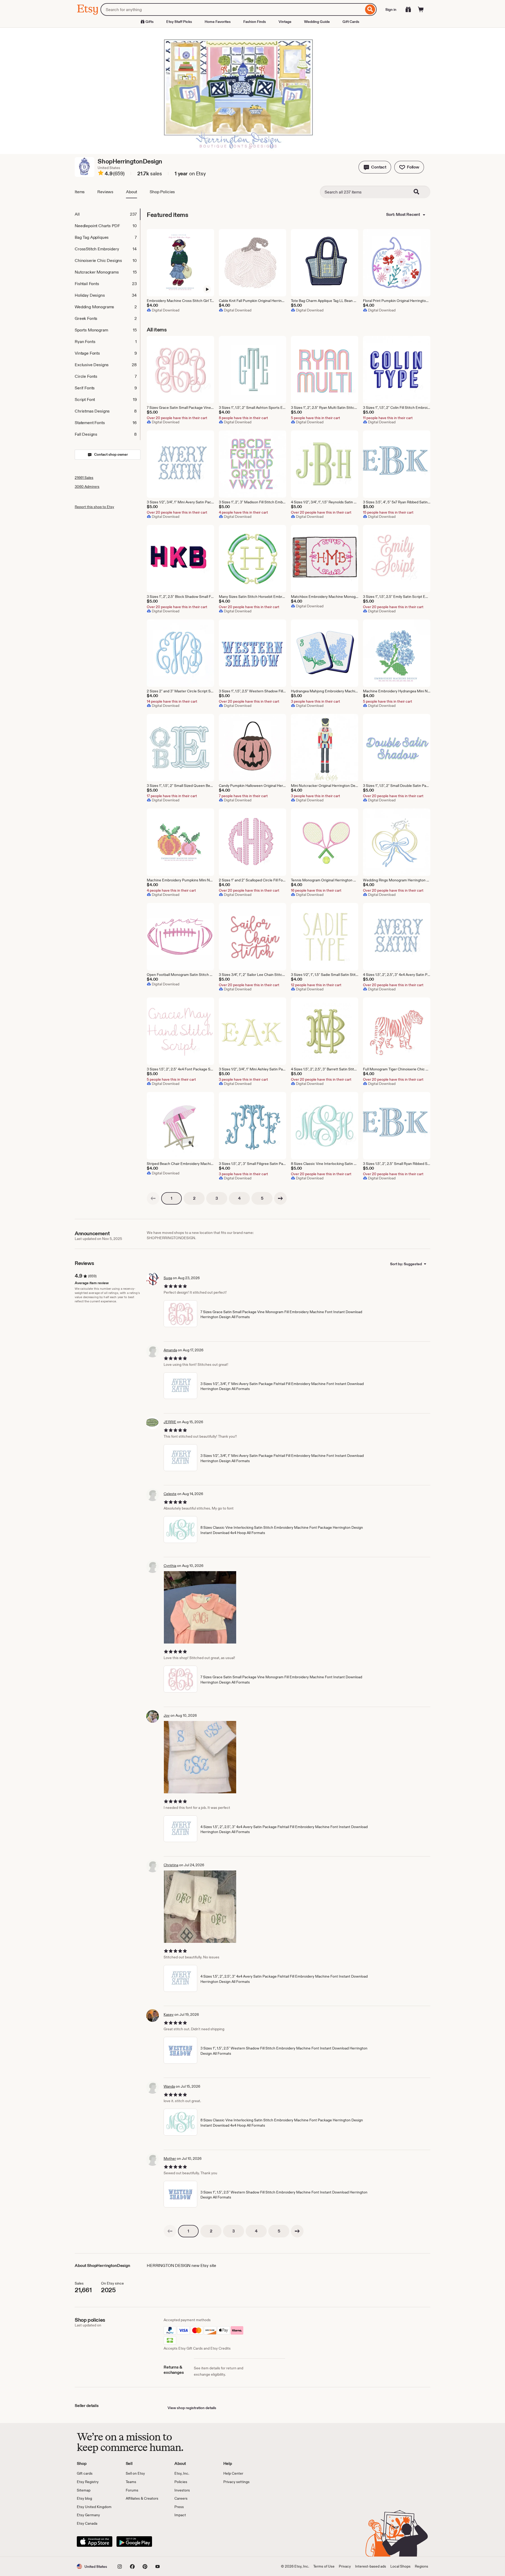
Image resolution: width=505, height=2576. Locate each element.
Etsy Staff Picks (179, 22)
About (132, 192)
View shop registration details (192, 2408)
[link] (153, 1198)
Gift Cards (351, 22)
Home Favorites (218, 22)
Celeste (170, 1494)
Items (80, 192)
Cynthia (170, 1566)
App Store (95, 2542)
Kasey (169, 2014)
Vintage (285, 22)
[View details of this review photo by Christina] (200, 1907)
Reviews (105, 192)
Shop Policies (162, 192)
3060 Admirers (87, 487)
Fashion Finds (255, 22)
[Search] (370, 9)
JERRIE (170, 1422)
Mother (170, 2158)
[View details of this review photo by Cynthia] (200, 1607)
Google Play (134, 2542)
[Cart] (421, 9)
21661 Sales (84, 478)
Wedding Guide (317, 22)
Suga (168, 1278)
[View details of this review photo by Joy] (200, 1757)
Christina (171, 1865)
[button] (375, 167)
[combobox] (232, 9)
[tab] (107, 214)
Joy (167, 1715)
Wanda (169, 2086)
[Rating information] (101, 174)
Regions (421, 2566)
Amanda (170, 1350)
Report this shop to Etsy (94, 507)
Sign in (391, 9)
